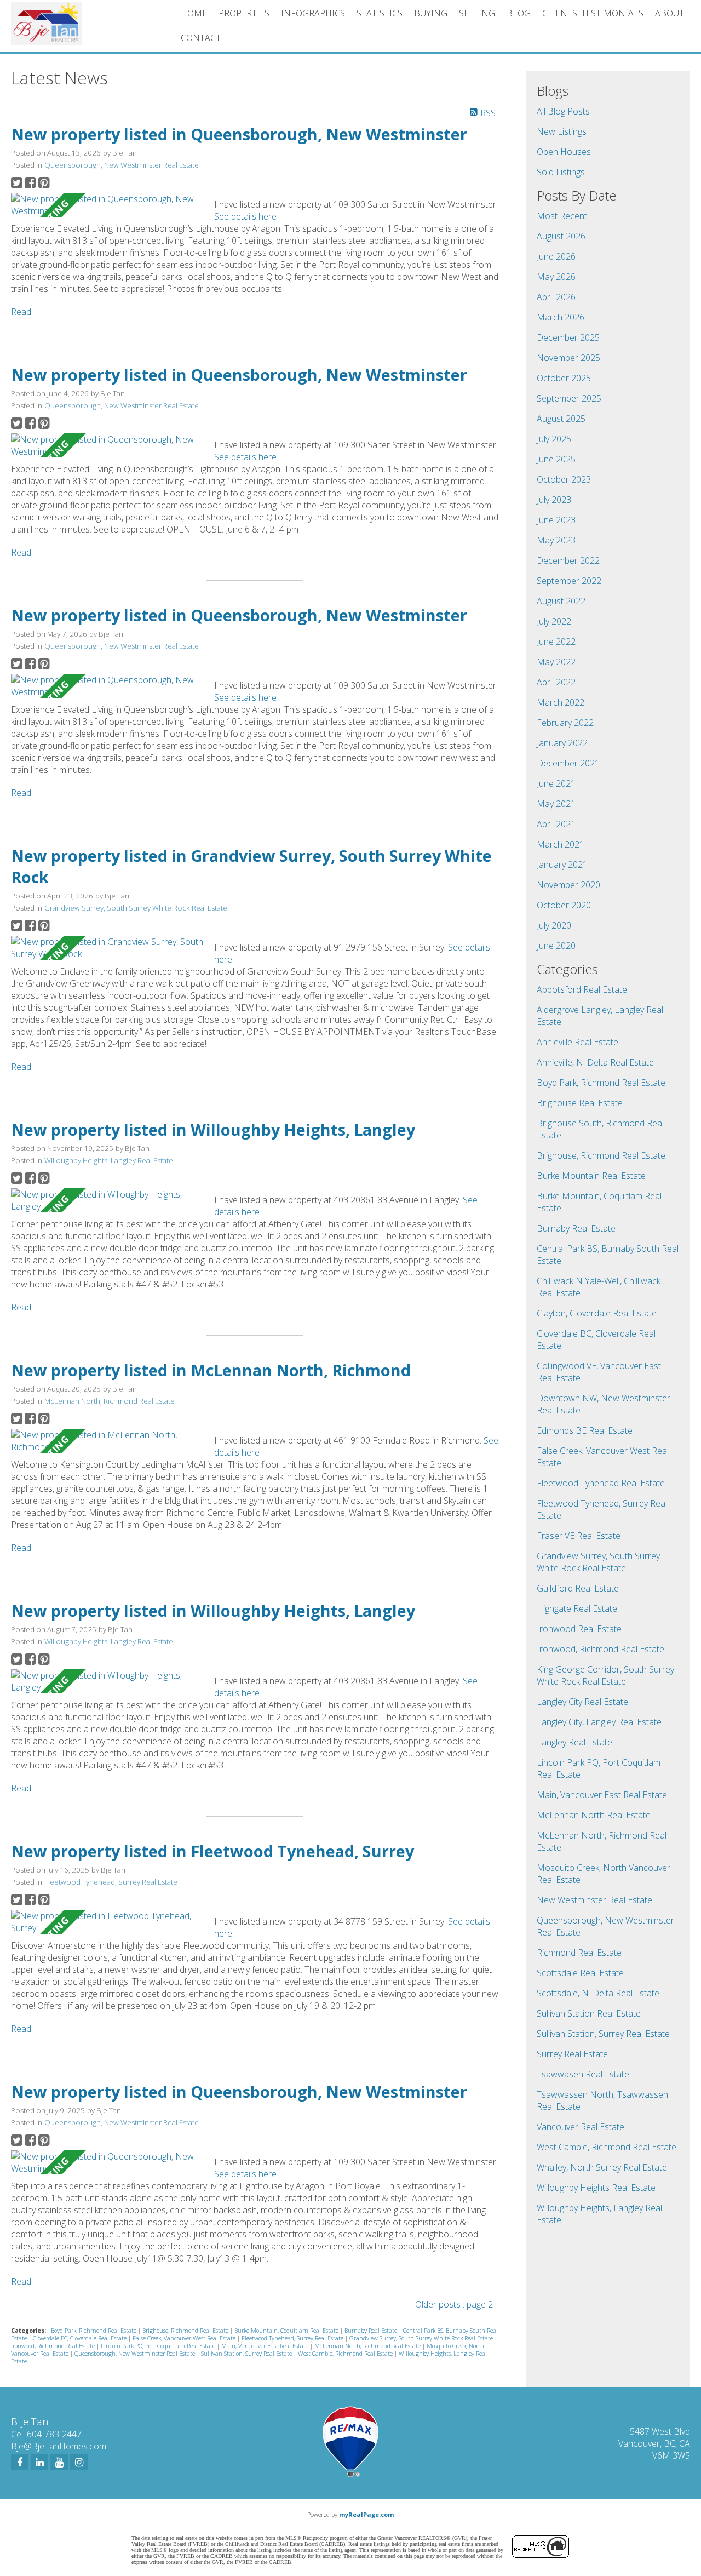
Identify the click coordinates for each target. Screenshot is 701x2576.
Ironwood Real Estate (579, 1629)
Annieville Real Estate (578, 1042)
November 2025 (568, 358)
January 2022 (562, 743)
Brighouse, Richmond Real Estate (186, 2331)
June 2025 (556, 459)
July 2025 (554, 439)
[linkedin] (39, 2462)
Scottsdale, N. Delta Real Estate (598, 1993)
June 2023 (556, 520)
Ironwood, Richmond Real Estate (54, 2346)
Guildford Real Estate (578, 1588)
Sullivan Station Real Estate (589, 2013)
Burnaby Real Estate (372, 2331)
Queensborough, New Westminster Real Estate (122, 165)
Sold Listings (561, 172)
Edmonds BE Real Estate (585, 1430)
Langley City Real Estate (582, 1702)
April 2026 (556, 297)
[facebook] (20, 2462)
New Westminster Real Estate (594, 1900)
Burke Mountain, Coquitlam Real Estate (287, 2331)
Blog (519, 13)
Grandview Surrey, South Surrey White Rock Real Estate (136, 908)
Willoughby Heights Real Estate (596, 2188)
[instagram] (79, 2462)
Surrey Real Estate (572, 2054)
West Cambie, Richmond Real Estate (346, 2354)
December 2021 (568, 763)
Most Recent (562, 216)
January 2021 (562, 865)
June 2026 (556, 256)
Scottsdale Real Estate (580, 1973)
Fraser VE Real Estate (579, 1536)
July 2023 (554, 500)
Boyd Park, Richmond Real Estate (94, 2331)
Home (194, 13)
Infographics (313, 13)
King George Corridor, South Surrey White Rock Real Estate (605, 1675)
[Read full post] (108, 205)
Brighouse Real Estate (580, 1103)
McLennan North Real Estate (594, 1815)
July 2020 (554, 925)
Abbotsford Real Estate (582, 989)
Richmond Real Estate (579, 1953)
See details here (245, 216)
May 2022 (556, 662)
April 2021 (556, 824)
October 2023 (564, 479)
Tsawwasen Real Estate (583, 2074)
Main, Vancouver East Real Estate (266, 2346)
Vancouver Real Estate (581, 2127)
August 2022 (561, 601)
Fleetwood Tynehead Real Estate (601, 1483)
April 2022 (556, 682)
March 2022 (561, 702)
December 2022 (568, 560)
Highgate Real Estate (577, 1608)
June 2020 (556, 946)
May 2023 (556, 540)
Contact (201, 38)
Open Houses (564, 152)
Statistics (380, 13)
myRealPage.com (366, 2514)
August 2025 (561, 419)
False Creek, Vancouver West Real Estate (185, 2338)
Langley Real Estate (574, 1742)
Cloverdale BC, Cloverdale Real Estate (81, 2338)
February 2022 (565, 723)
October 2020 (564, 905)
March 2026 (561, 317)
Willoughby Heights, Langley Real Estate (109, 1160)
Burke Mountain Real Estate (591, 1176)
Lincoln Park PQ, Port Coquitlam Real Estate (159, 2346)
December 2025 (568, 337)
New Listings (562, 131)
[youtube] (59, 2462)
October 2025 (564, 378)
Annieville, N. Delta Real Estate (595, 1062)
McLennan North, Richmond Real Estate (110, 1401)
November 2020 (568, 885)
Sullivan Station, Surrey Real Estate (247, 2354)
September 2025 (569, 398)
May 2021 (556, 804)
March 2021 (561, 844)
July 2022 (554, 621)
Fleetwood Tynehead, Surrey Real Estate (111, 1882)
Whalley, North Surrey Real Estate (602, 2167)
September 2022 (569, 581)
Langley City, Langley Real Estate (599, 1722)
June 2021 (556, 783)
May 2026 (556, 277)
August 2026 (561, 236)
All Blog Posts (563, 111)
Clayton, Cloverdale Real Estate (597, 1313)
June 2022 (556, 642)
